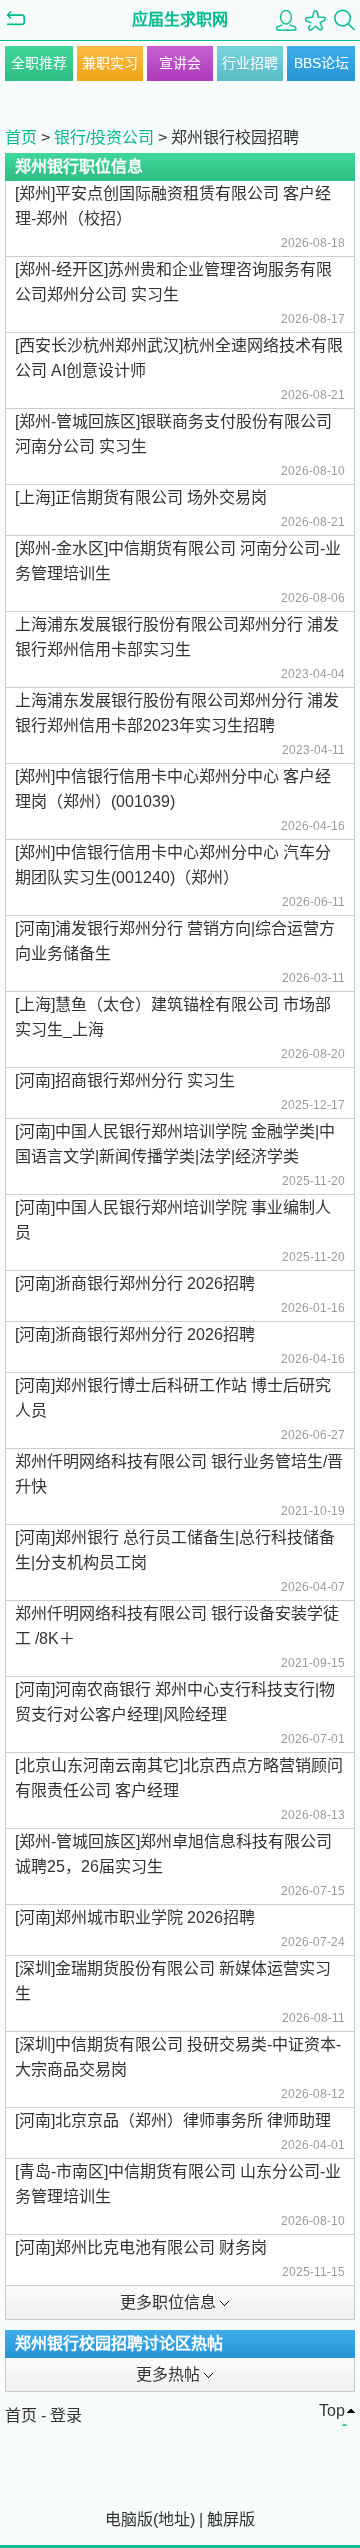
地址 (174, 2519)
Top (332, 2410)
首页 (21, 137)
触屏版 (231, 2519)
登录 (66, 2415)
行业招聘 (250, 63)
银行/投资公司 (104, 137)
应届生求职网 (180, 19)
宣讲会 (180, 63)
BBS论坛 (321, 63)
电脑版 (129, 2519)
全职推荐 (39, 63)
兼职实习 (110, 63)
